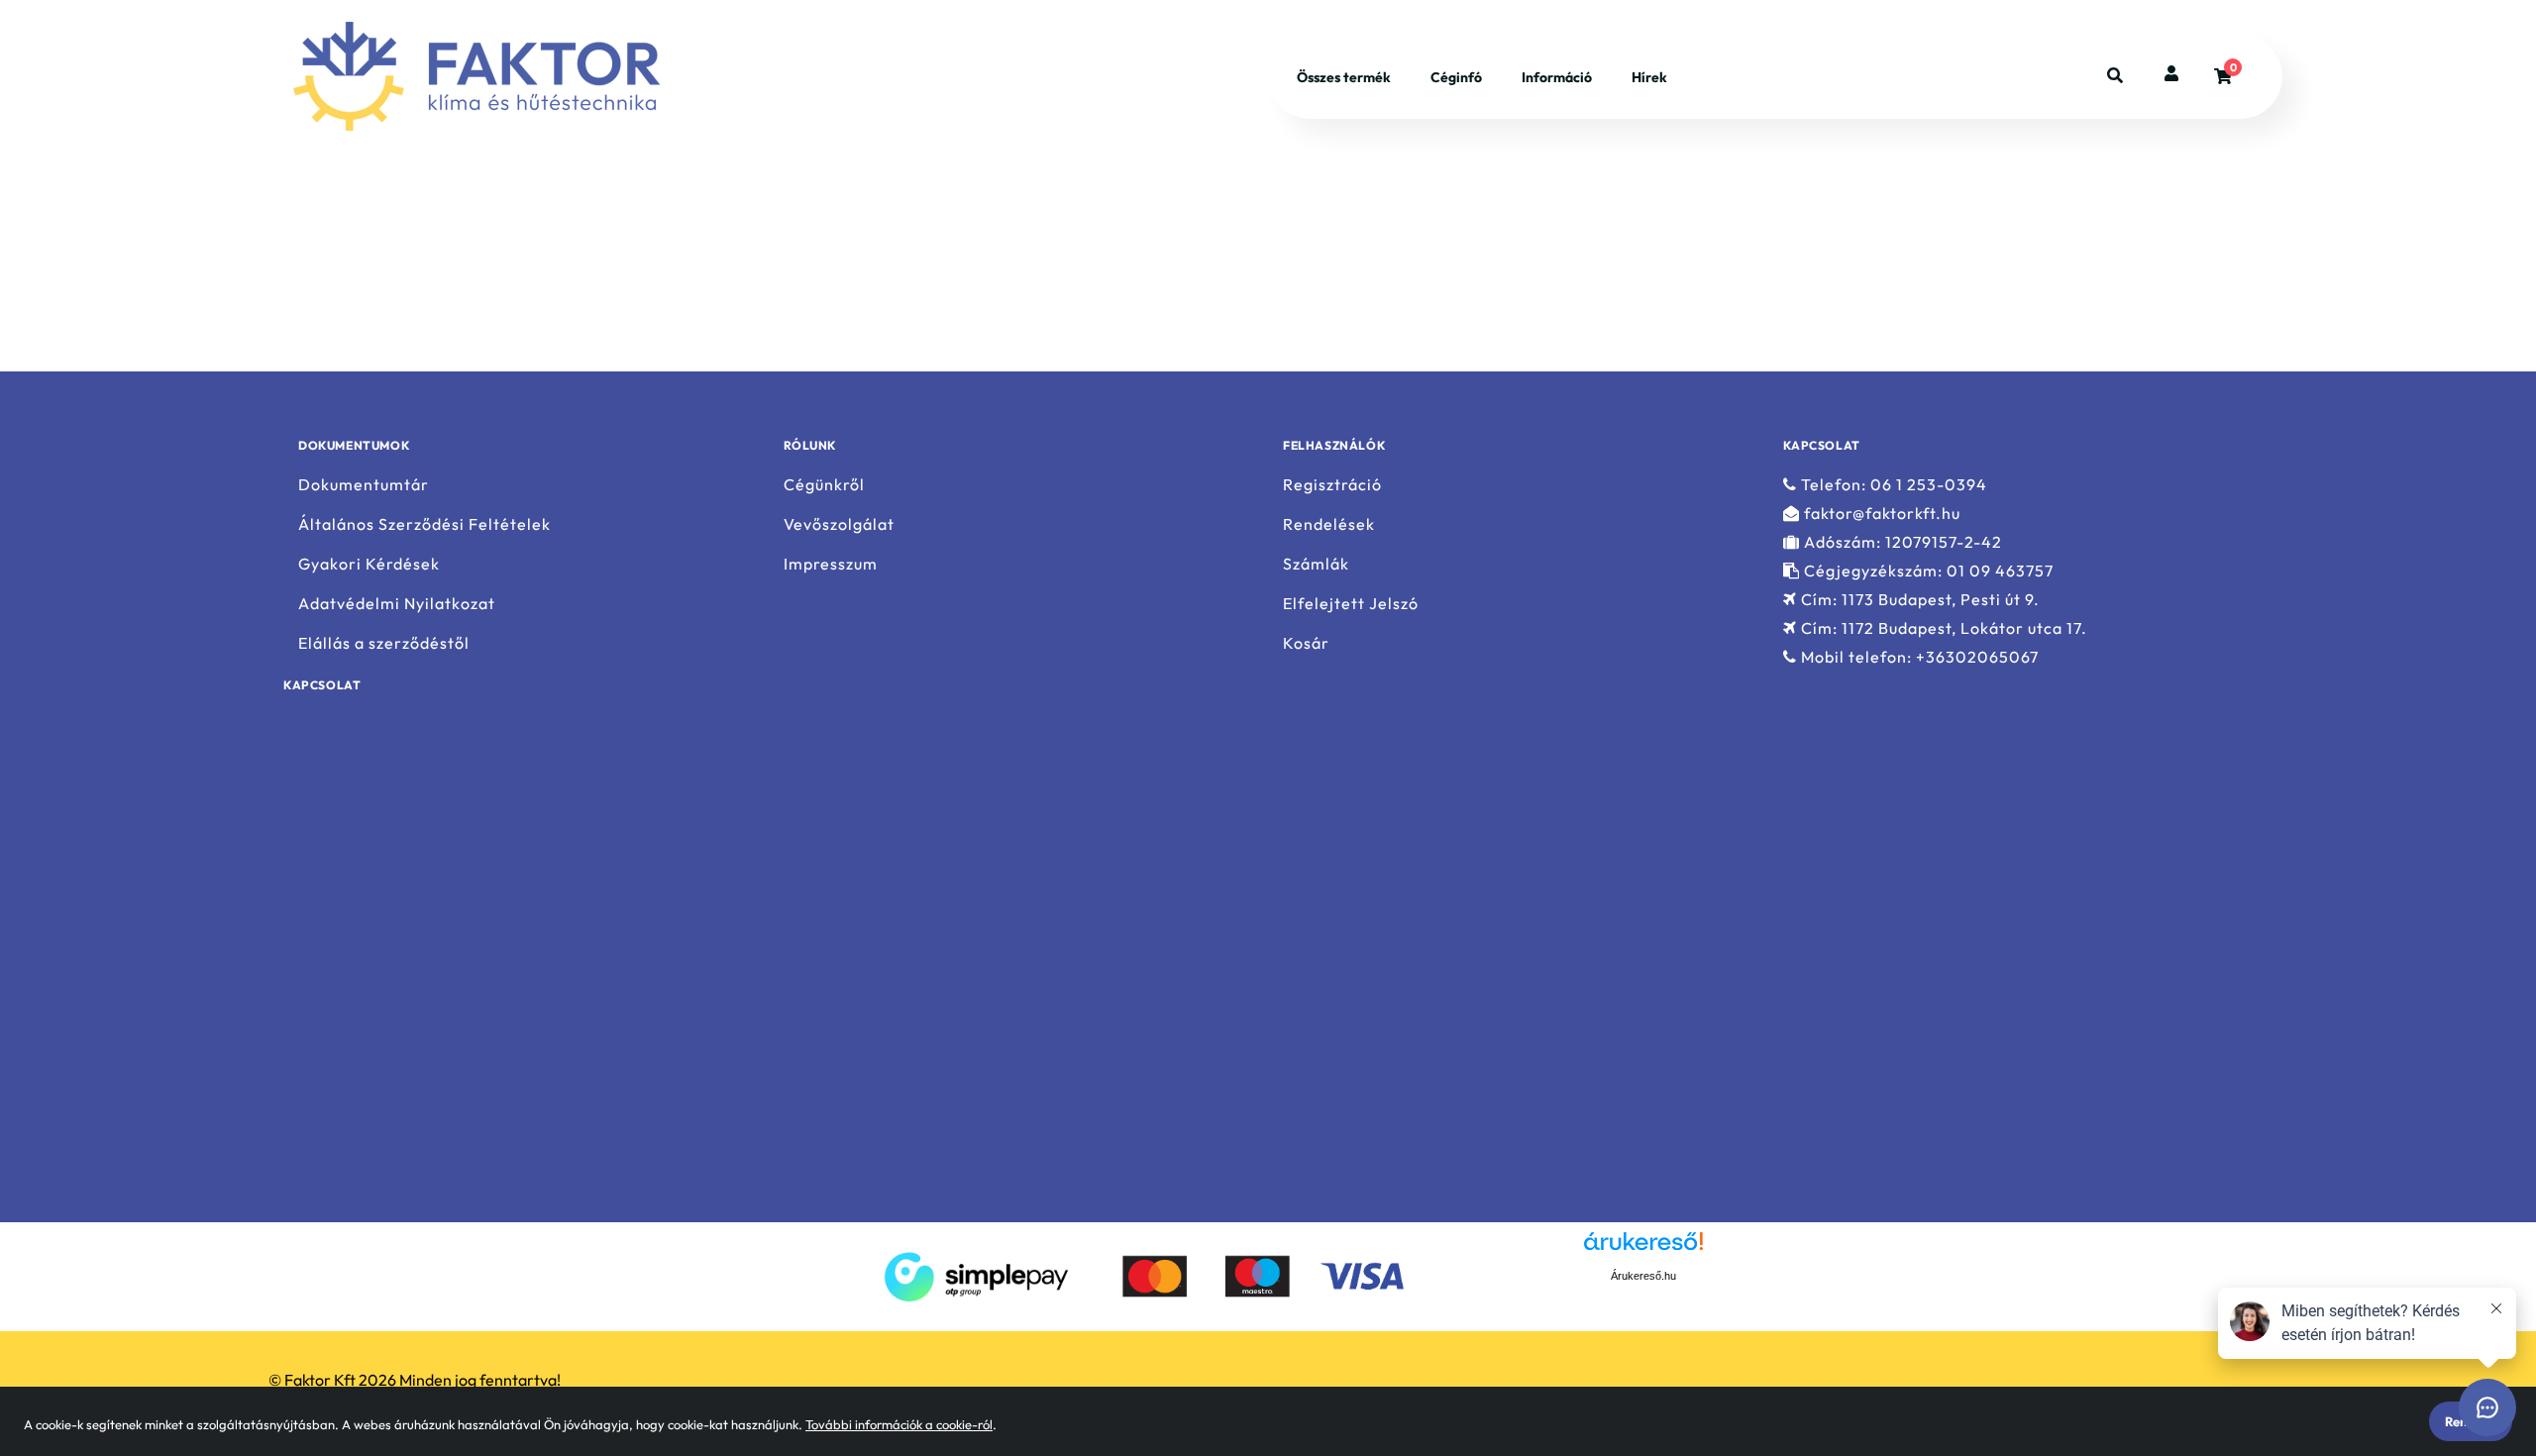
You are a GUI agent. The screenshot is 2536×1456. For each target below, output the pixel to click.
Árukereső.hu (1643, 1276)
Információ (1557, 77)
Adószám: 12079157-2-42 (1901, 542)
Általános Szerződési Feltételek (424, 524)
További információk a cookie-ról (899, 1424)
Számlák (1316, 564)
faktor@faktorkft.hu (1880, 514)
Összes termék (1344, 77)
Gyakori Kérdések (369, 564)
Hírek (1649, 77)
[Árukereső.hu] (1544, 1275)
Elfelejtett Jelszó (1351, 604)
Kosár (1306, 643)
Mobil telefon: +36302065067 (1918, 657)
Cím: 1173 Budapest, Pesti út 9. (1918, 600)
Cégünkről (824, 484)
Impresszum (831, 564)
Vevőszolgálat (839, 524)
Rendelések (1329, 524)
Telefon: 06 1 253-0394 (1892, 484)
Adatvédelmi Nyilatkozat (397, 604)
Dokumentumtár (364, 484)
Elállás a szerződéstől (384, 643)
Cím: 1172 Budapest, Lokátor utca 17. (1942, 628)
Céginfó (1456, 77)
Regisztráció (1332, 484)
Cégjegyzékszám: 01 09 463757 (1927, 571)
